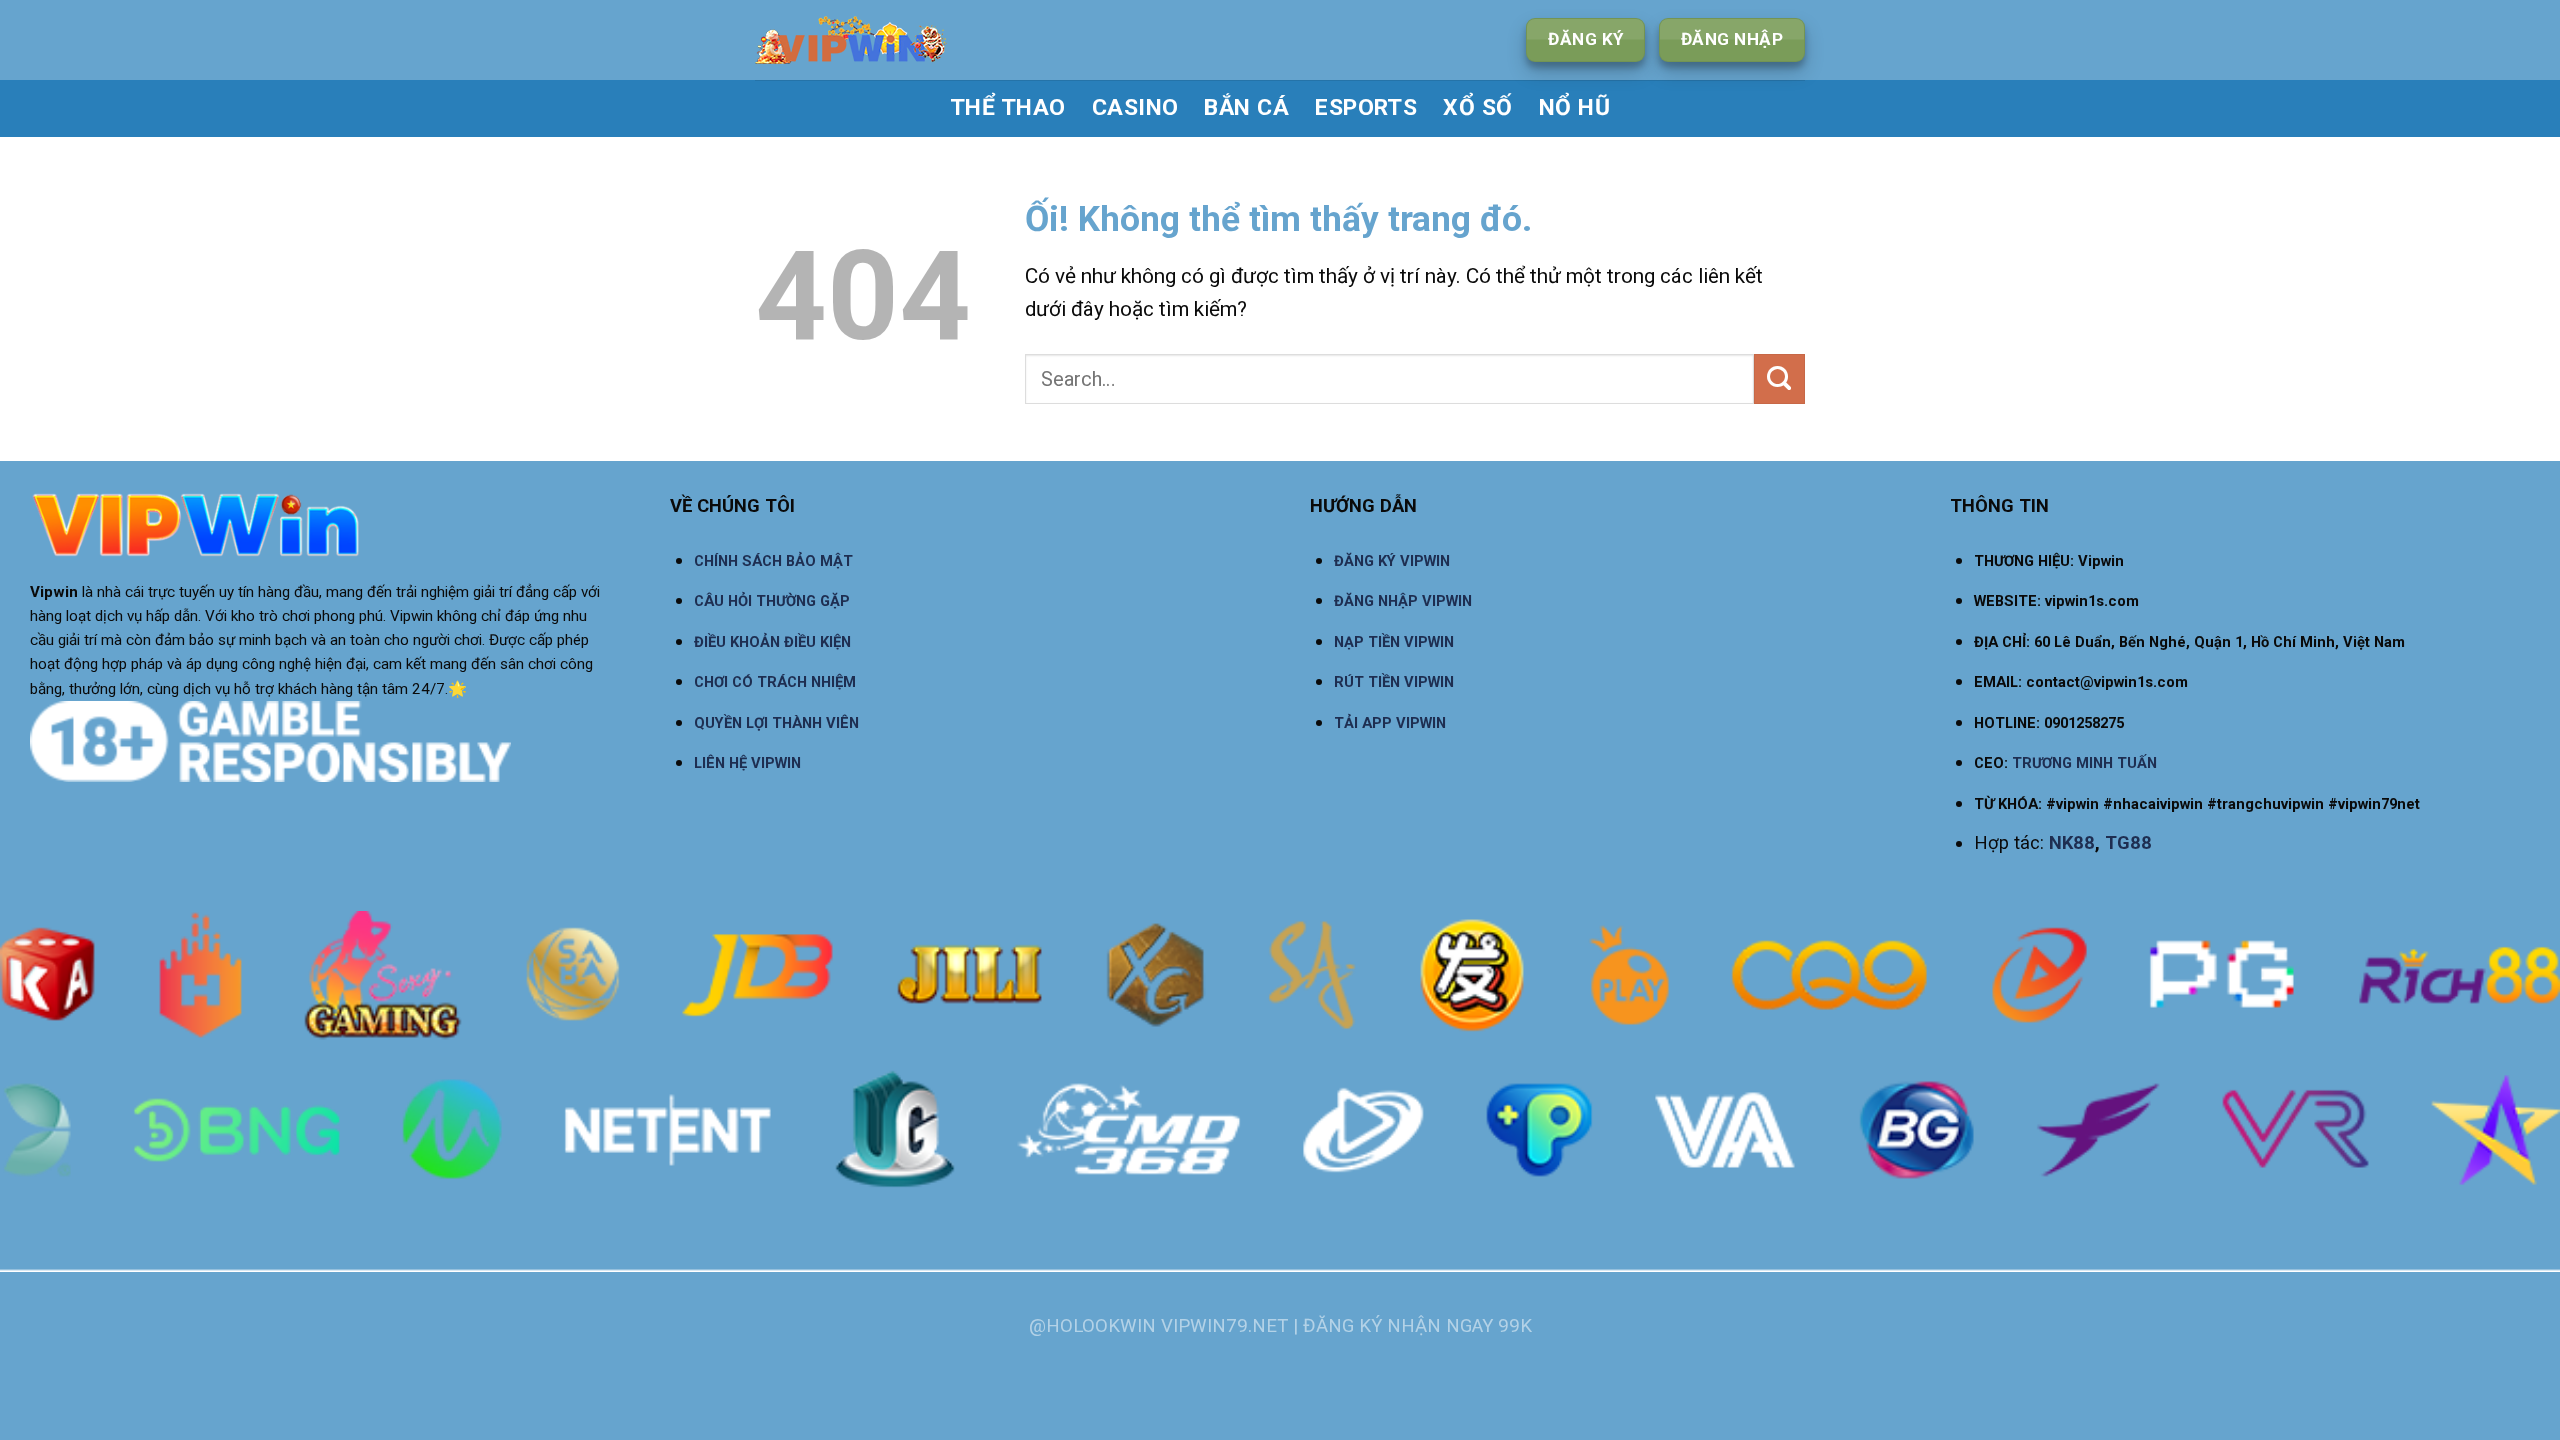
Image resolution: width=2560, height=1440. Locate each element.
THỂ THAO (1008, 107)
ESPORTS (1366, 107)
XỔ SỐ (1477, 107)
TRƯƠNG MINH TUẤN (2084, 763)
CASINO (1135, 107)
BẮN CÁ (1246, 107)
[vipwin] (916, 40)
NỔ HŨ (1574, 107)
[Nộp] (1779, 379)
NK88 (2072, 842)
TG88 (2128, 842)
